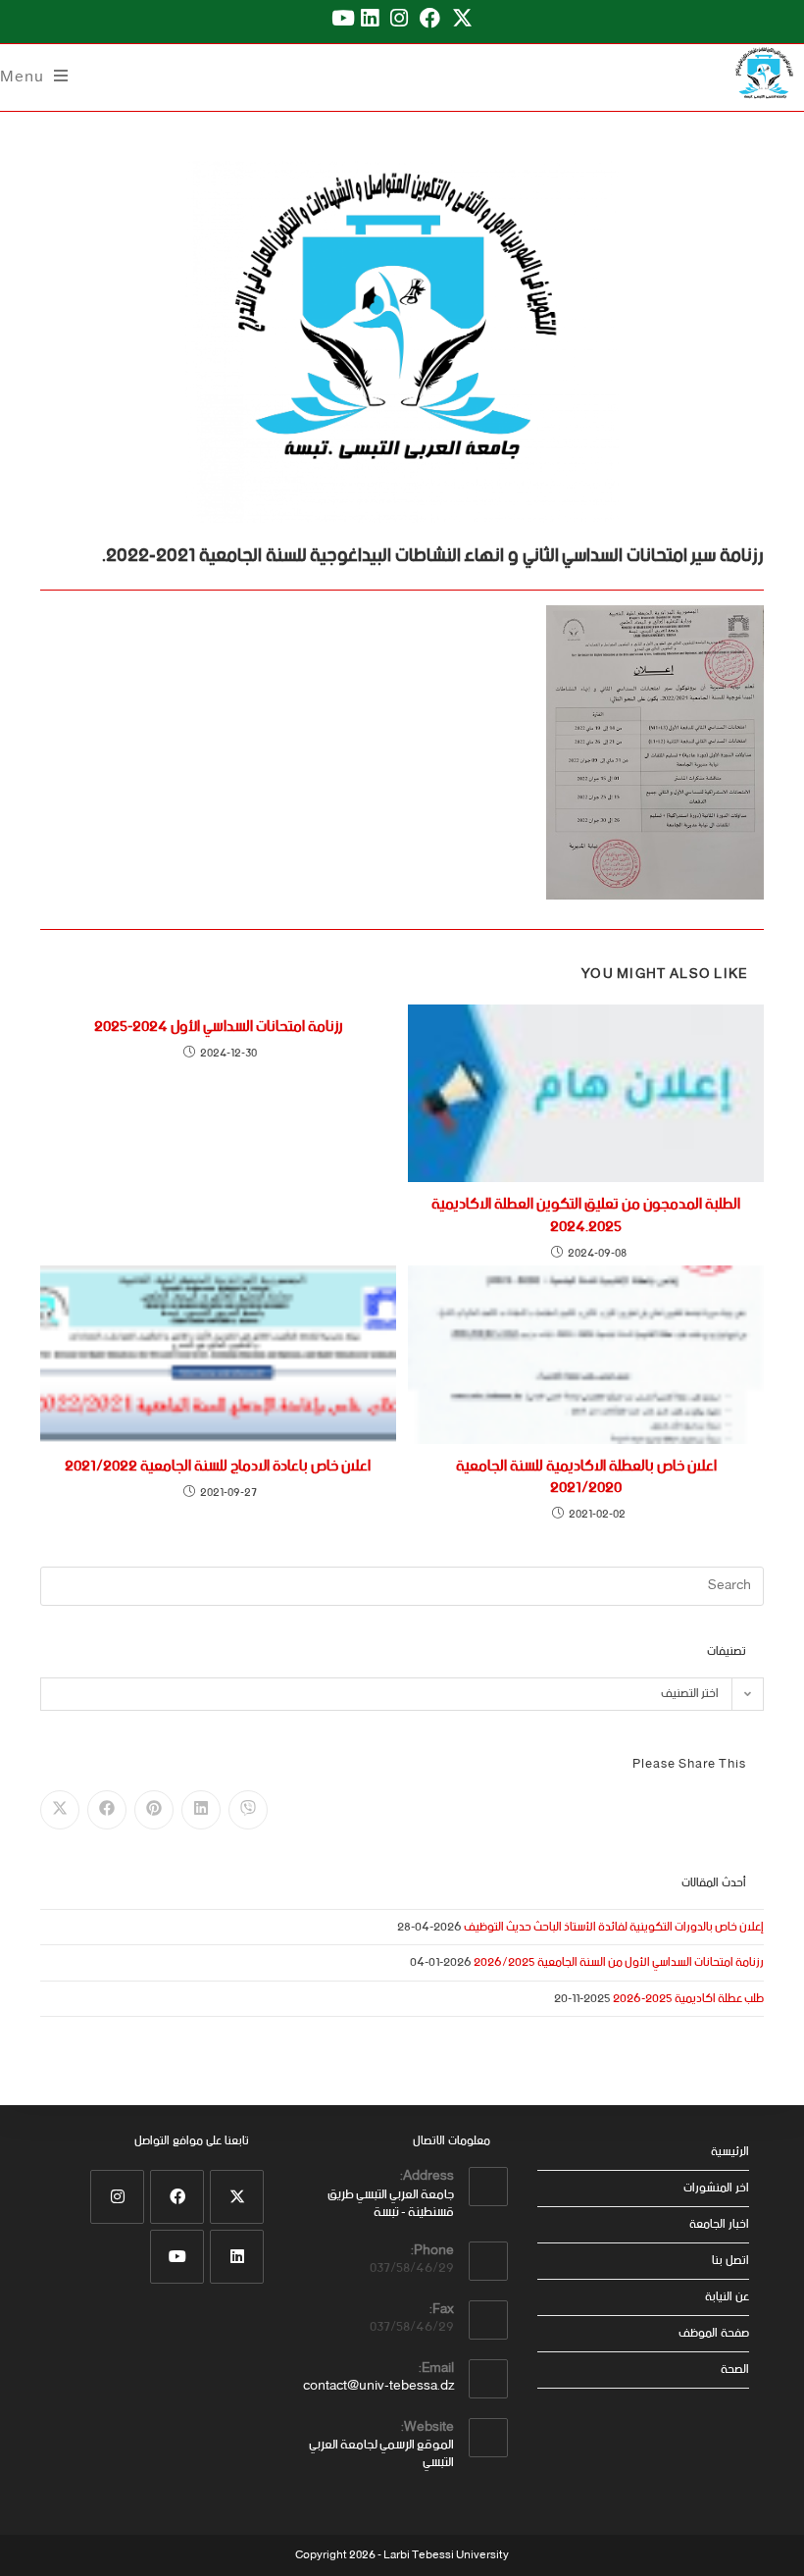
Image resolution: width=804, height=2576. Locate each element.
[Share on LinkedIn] (201, 1810)
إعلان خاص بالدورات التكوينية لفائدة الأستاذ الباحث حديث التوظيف (614, 1927)
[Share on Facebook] (107, 1810)
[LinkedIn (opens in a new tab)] (370, 19)
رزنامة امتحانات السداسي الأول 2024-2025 (218, 1027)
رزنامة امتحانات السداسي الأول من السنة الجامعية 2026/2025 (619, 1962)
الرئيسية (730, 2152)
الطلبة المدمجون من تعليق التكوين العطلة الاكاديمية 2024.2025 (586, 1216)
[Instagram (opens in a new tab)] (399, 19)
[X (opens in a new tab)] (462, 19)
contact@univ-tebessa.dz (378, 2386)
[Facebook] (177, 2197)
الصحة (735, 2370)
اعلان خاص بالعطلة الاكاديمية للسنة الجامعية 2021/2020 (586, 1478)
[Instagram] (117, 2197)
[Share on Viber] (248, 1810)
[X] (237, 2197)
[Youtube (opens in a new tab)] (340, 19)
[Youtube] (177, 2257)
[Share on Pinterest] (154, 1810)
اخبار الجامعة (719, 2224)
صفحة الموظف (714, 2333)
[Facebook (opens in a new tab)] (430, 19)
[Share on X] (60, 1810)
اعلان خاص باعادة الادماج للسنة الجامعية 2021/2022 (218, 1467)
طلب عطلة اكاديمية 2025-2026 (688, 1999)
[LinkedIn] (237, 2257)
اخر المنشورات (716, 2188)
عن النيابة (727, 2297)
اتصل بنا (730, 2261)
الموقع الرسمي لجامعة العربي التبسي (381, 2454)
